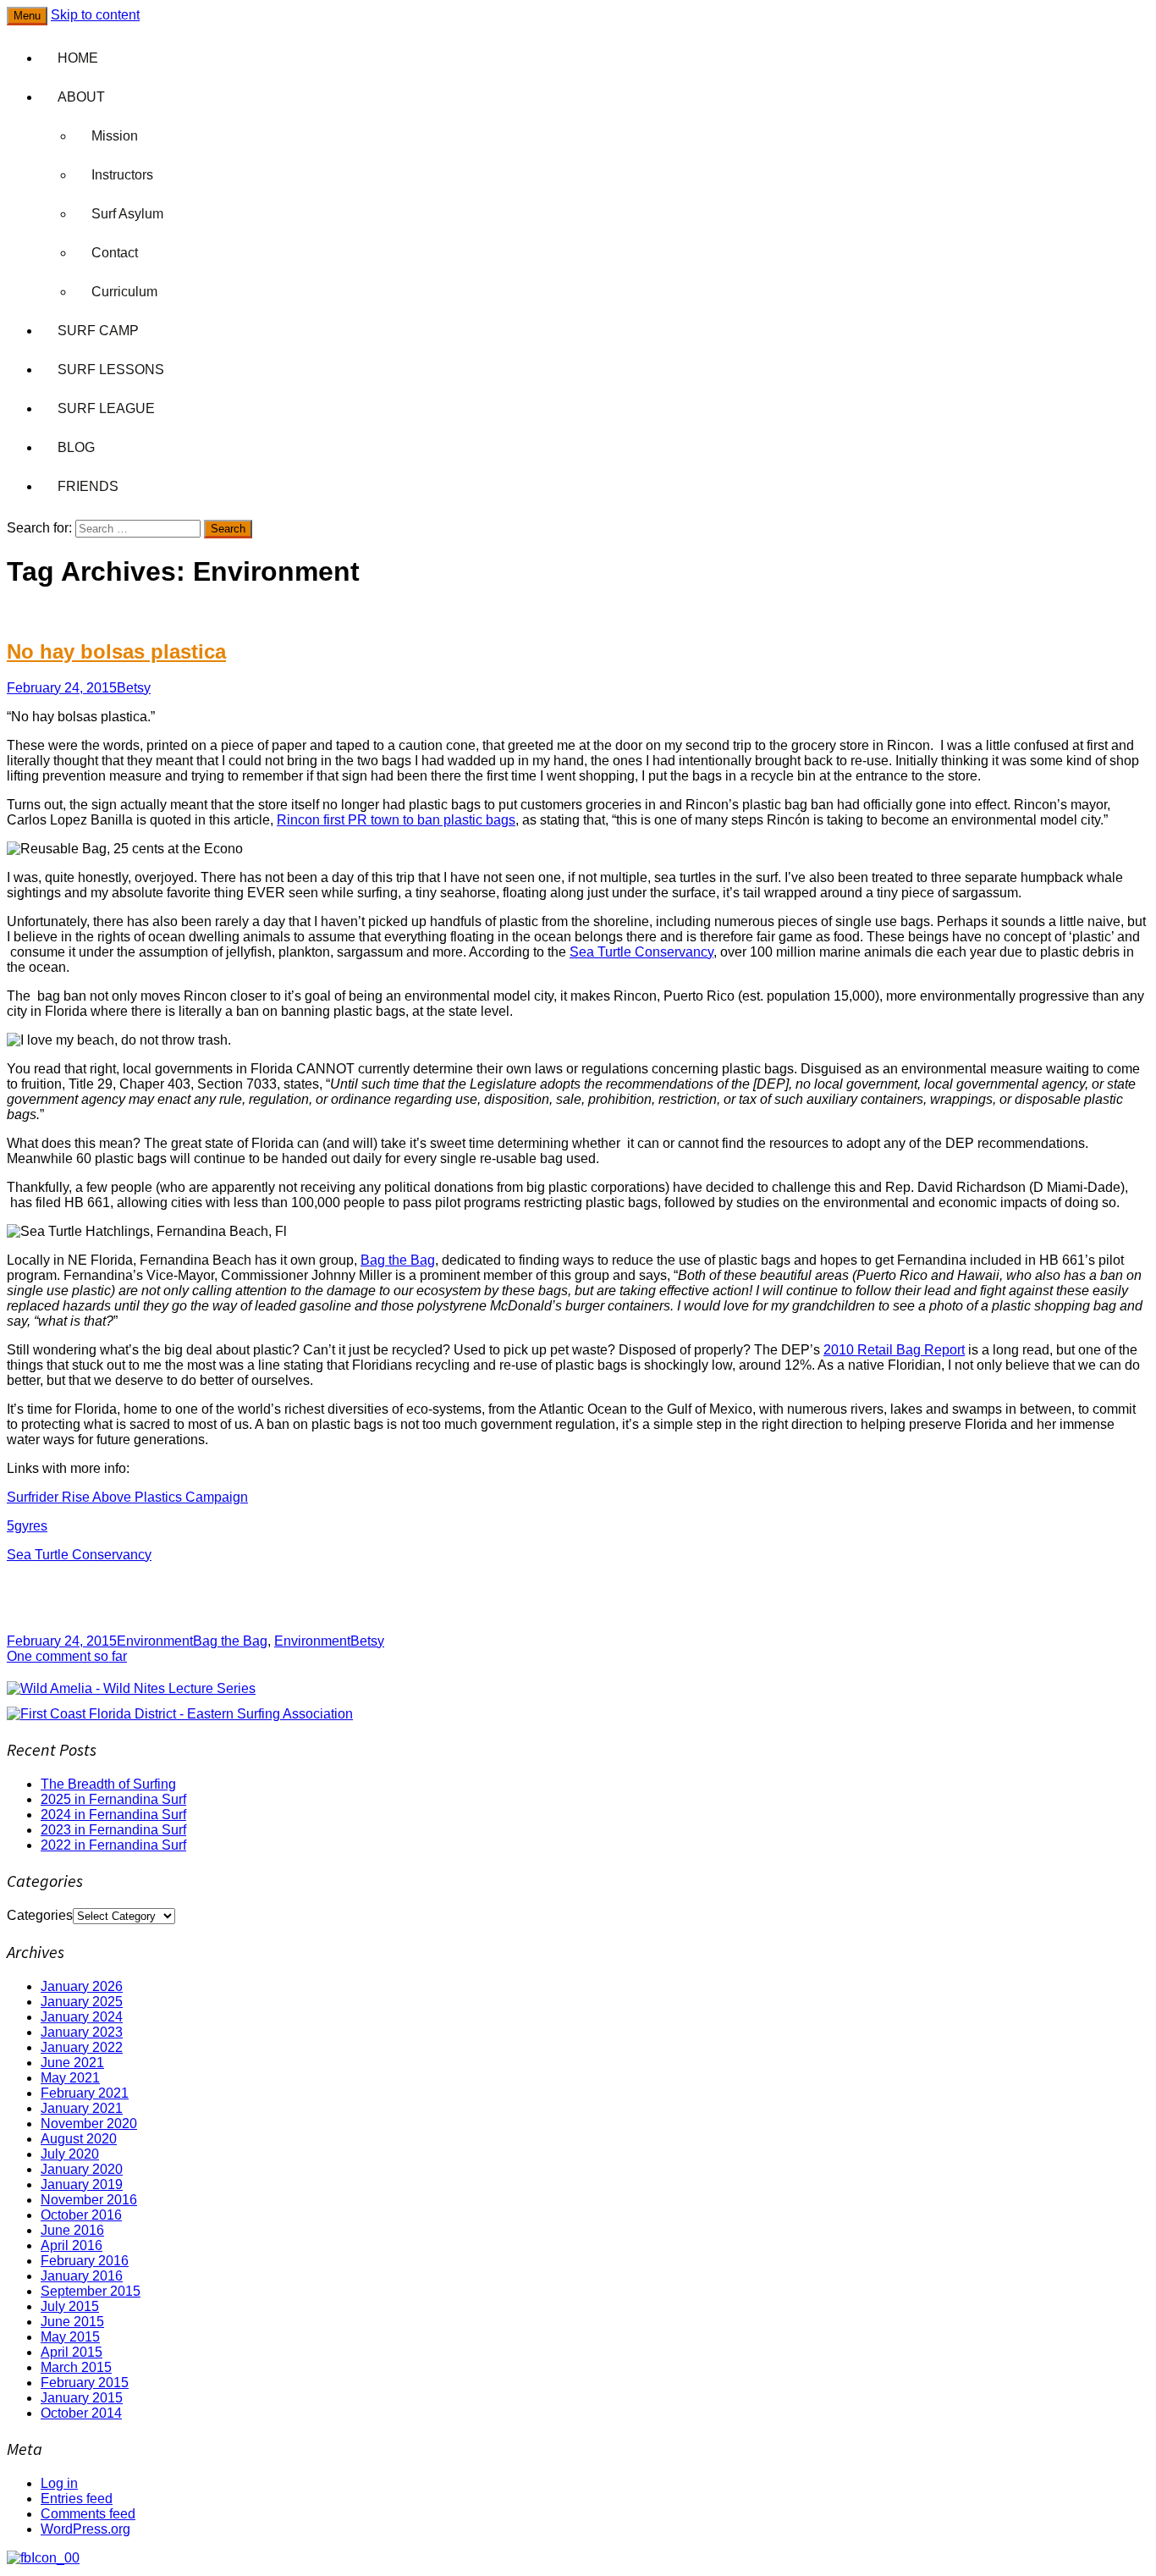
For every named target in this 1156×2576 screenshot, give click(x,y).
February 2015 (85, 2383)
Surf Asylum (127, 214)
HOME (78, 58)
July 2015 (70, 2306)
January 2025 (82, 2002)
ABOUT (81, 97)
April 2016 (72, 2245)
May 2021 (70, 2078)
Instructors (122, 175)
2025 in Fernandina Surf (113, 1799)
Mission (115, 136)
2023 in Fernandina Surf (113, 1830)
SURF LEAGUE (106, 408)
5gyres (27, 1526)
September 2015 (91, 2291)
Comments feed (88, 2514)
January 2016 (82, 2276)
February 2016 (85, 2261)
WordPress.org (85, 2529)
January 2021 (82, 2108)
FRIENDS (88, 486)
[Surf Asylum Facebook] (43, 2558)
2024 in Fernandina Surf (113, 1815)
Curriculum (124, 292)
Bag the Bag (398, 1260)
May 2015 (70, 2337)
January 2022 (82, 2047)
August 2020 (79, 2139)
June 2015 (72, 2322)
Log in (59, 2483)
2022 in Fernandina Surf (113, 1845)
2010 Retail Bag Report (894, 1350)
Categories (40, 1915)
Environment (155, 1641)
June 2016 (72, 2230)
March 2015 (76, 2367)
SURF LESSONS (111, 370)
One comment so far (67, 1656)
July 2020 (70, 2154)
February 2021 (85, 2093)
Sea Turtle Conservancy (641, 952)
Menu (27, 16)
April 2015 (72, 2352)
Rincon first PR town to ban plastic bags (396, 820)
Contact (115, 253)
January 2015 (82, 2398)
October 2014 (81, 2413)
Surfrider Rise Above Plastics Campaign (127, 1497)
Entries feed (77, 2499)
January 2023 (82, 2032)
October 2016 (81, 2215)
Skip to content (95, 15)
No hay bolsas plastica (116, 651)
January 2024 (82, 2017)
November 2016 (89, 2200)
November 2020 (89, 2124)
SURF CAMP (98, 331)
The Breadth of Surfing (108, 1784)
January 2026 (82, 1986)
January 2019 (82, 2184)
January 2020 (82, 2169)
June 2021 (72, 2063)
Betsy (134, 688)
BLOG (76, 447)
